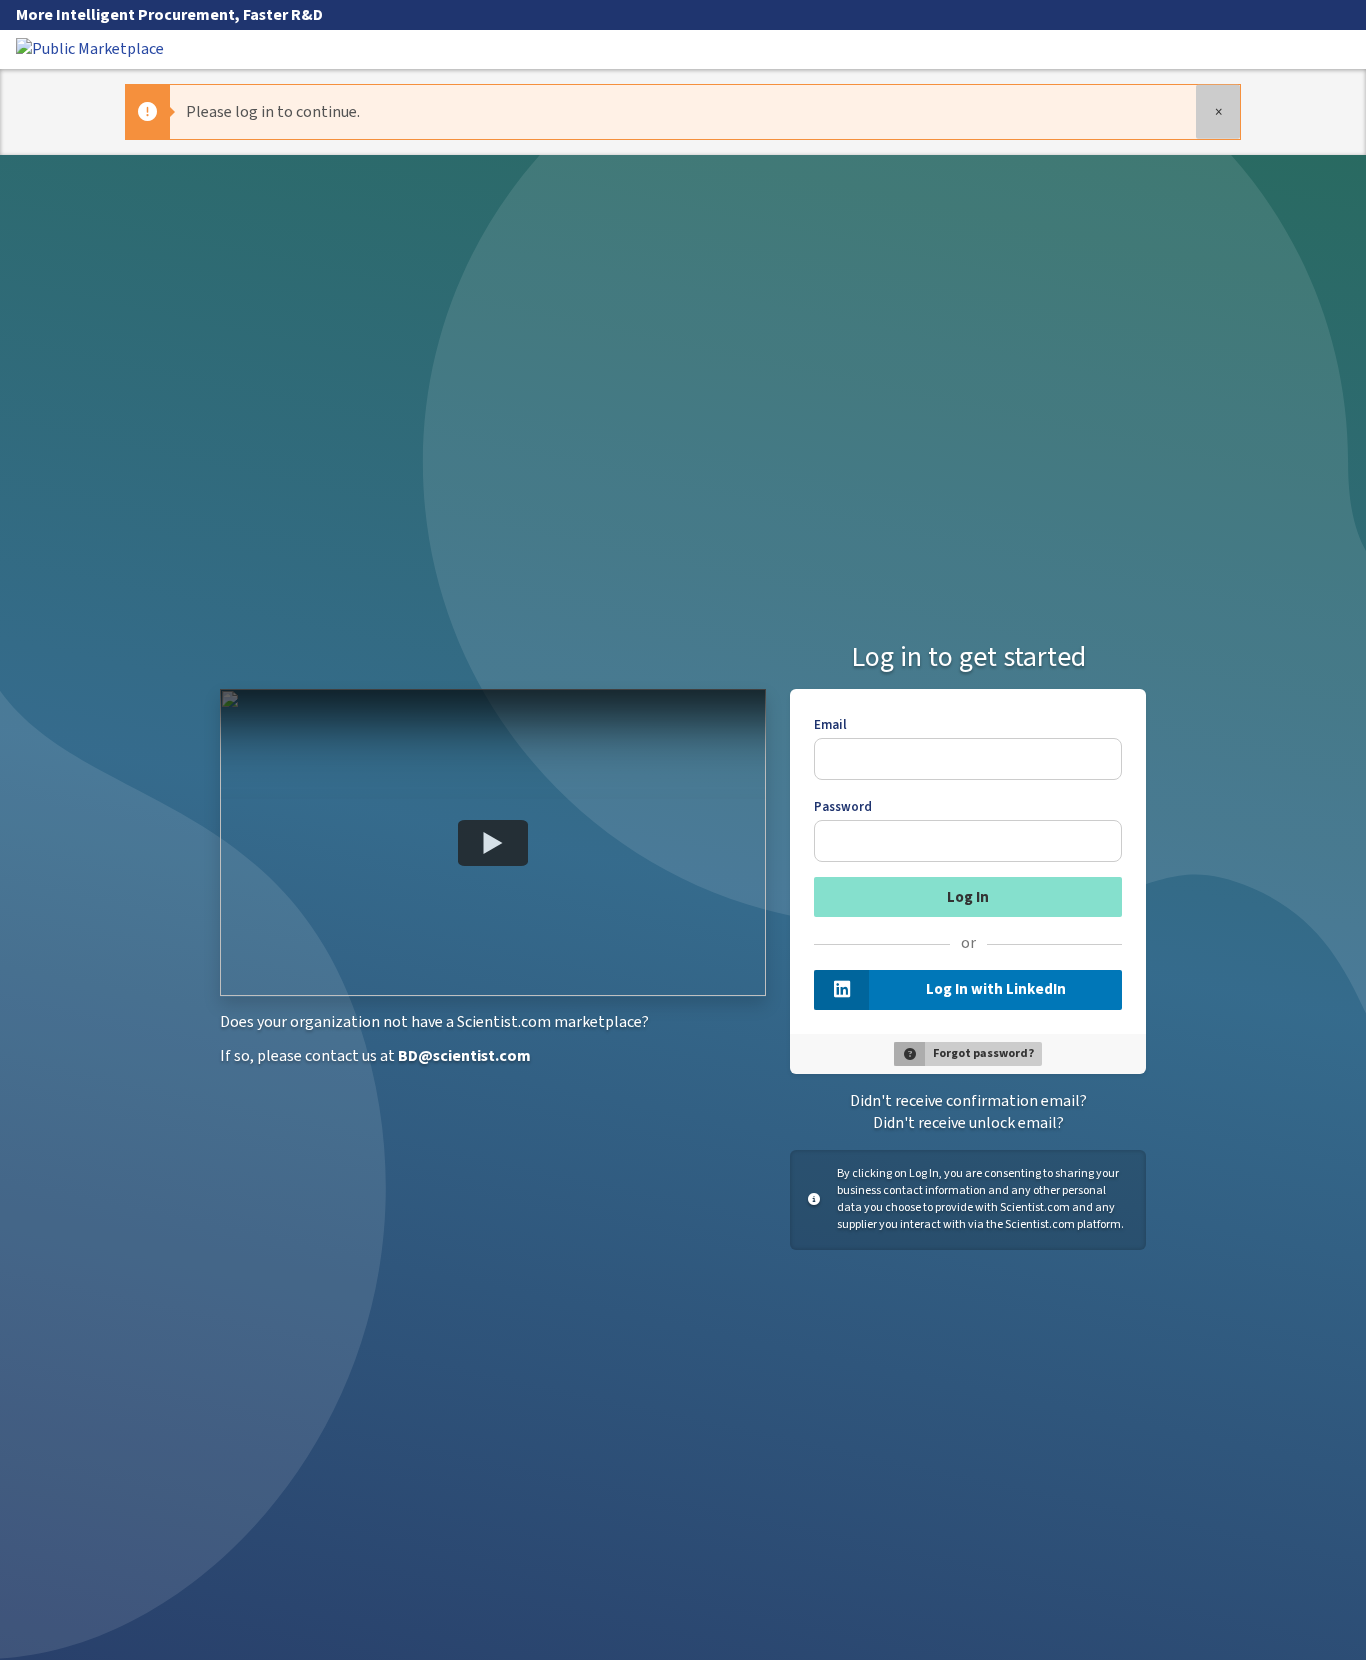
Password (843, 807)
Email (830, 725)
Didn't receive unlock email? (968, 1123)
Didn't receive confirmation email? (968, 1101)
